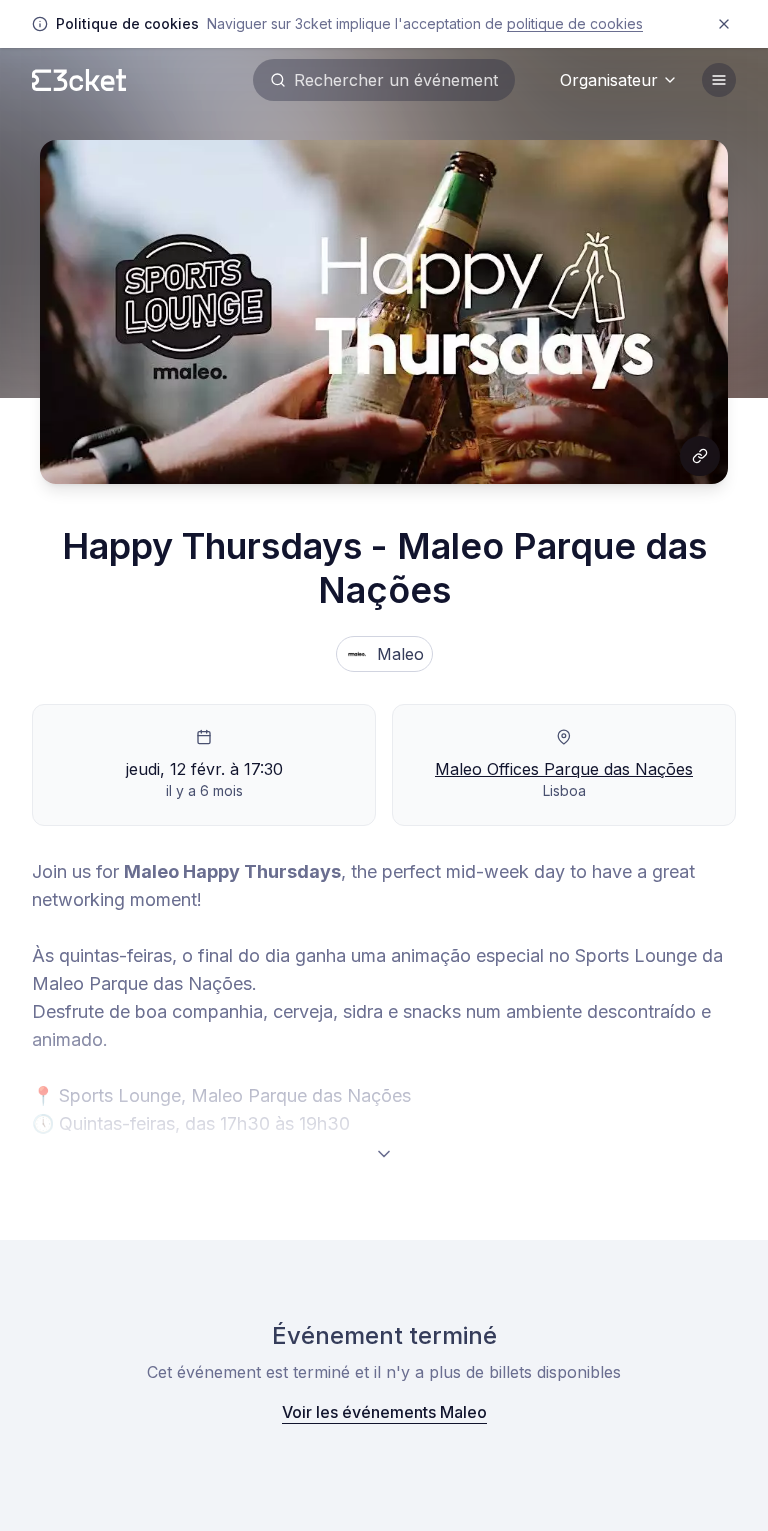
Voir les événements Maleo (384, 1412)
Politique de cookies (575, 23)
